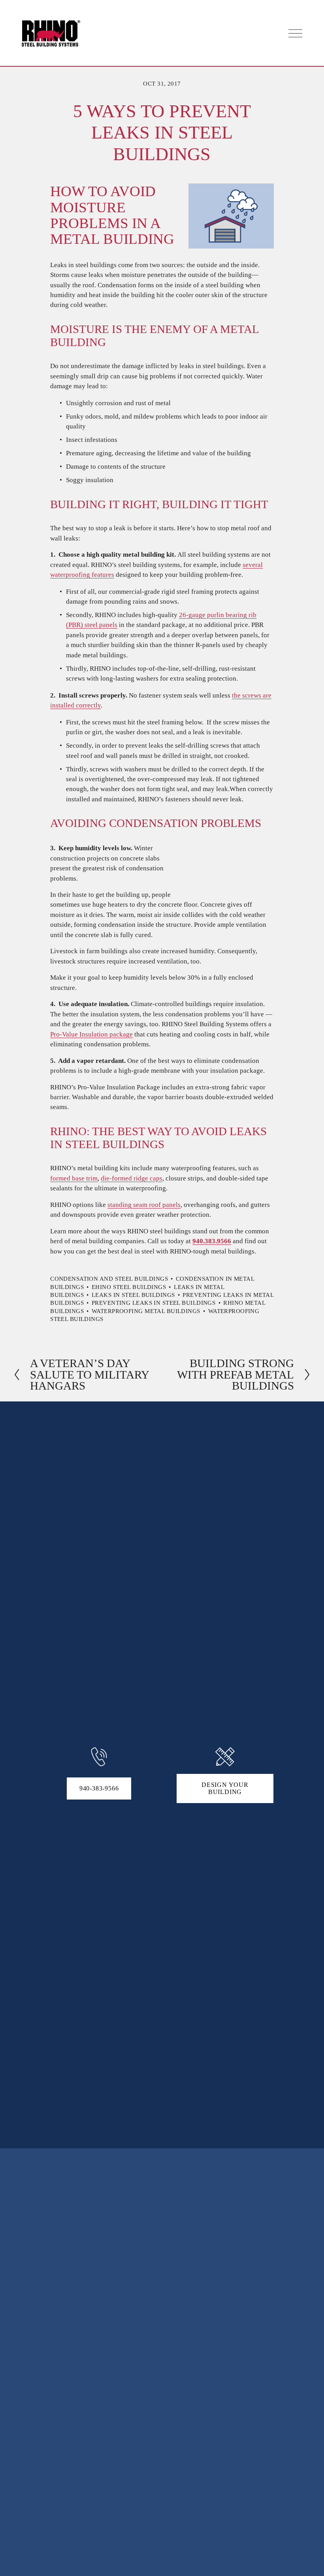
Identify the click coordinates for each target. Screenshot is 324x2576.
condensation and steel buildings (109, 1279)
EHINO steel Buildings (129, 1287)
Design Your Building (225, 1788)
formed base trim (74, 1178)
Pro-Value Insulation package (91, 1034)
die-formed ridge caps (132, 1178)
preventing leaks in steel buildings (154, 1303)
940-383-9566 (99, 1788)
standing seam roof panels (144, 1205)
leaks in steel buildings (133, 1295)
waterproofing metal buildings (146, 1311)
